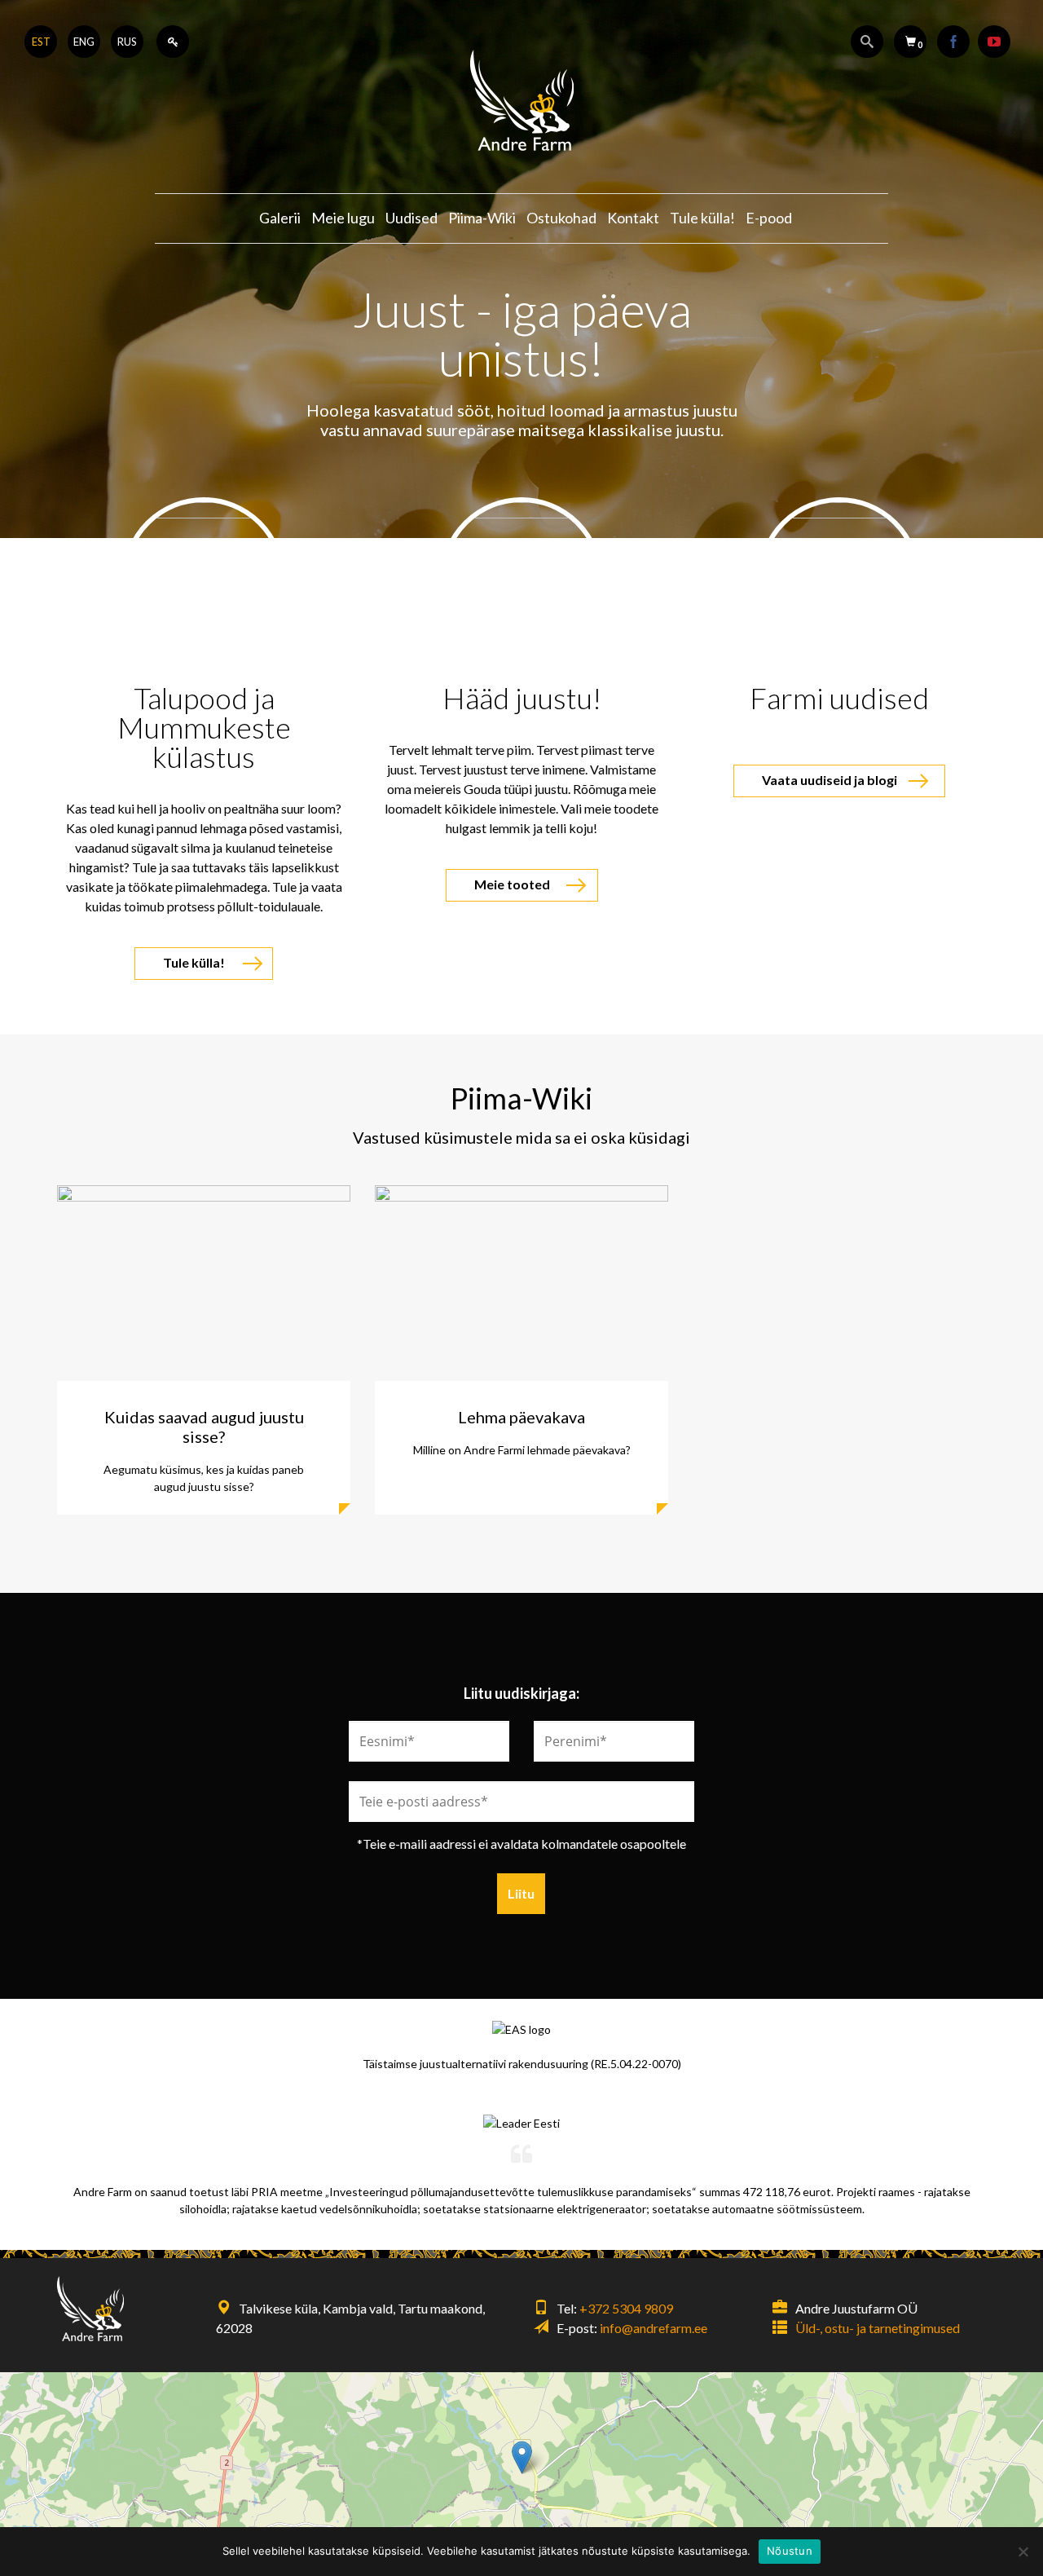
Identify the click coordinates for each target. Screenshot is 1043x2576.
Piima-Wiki (482, 218)
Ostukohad (561, 218)
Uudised (411, 218)
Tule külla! (702, 218)
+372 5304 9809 (626, 2308)
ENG (84, 42)
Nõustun (790, 2551)
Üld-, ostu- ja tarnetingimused (878, 2328)
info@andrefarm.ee (654, 2328)
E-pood (769, 218)
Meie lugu (343, 218)
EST (41, 42)
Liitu (521, 1893)
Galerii (280, 218)
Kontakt (633, 218)
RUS (127, 42)
